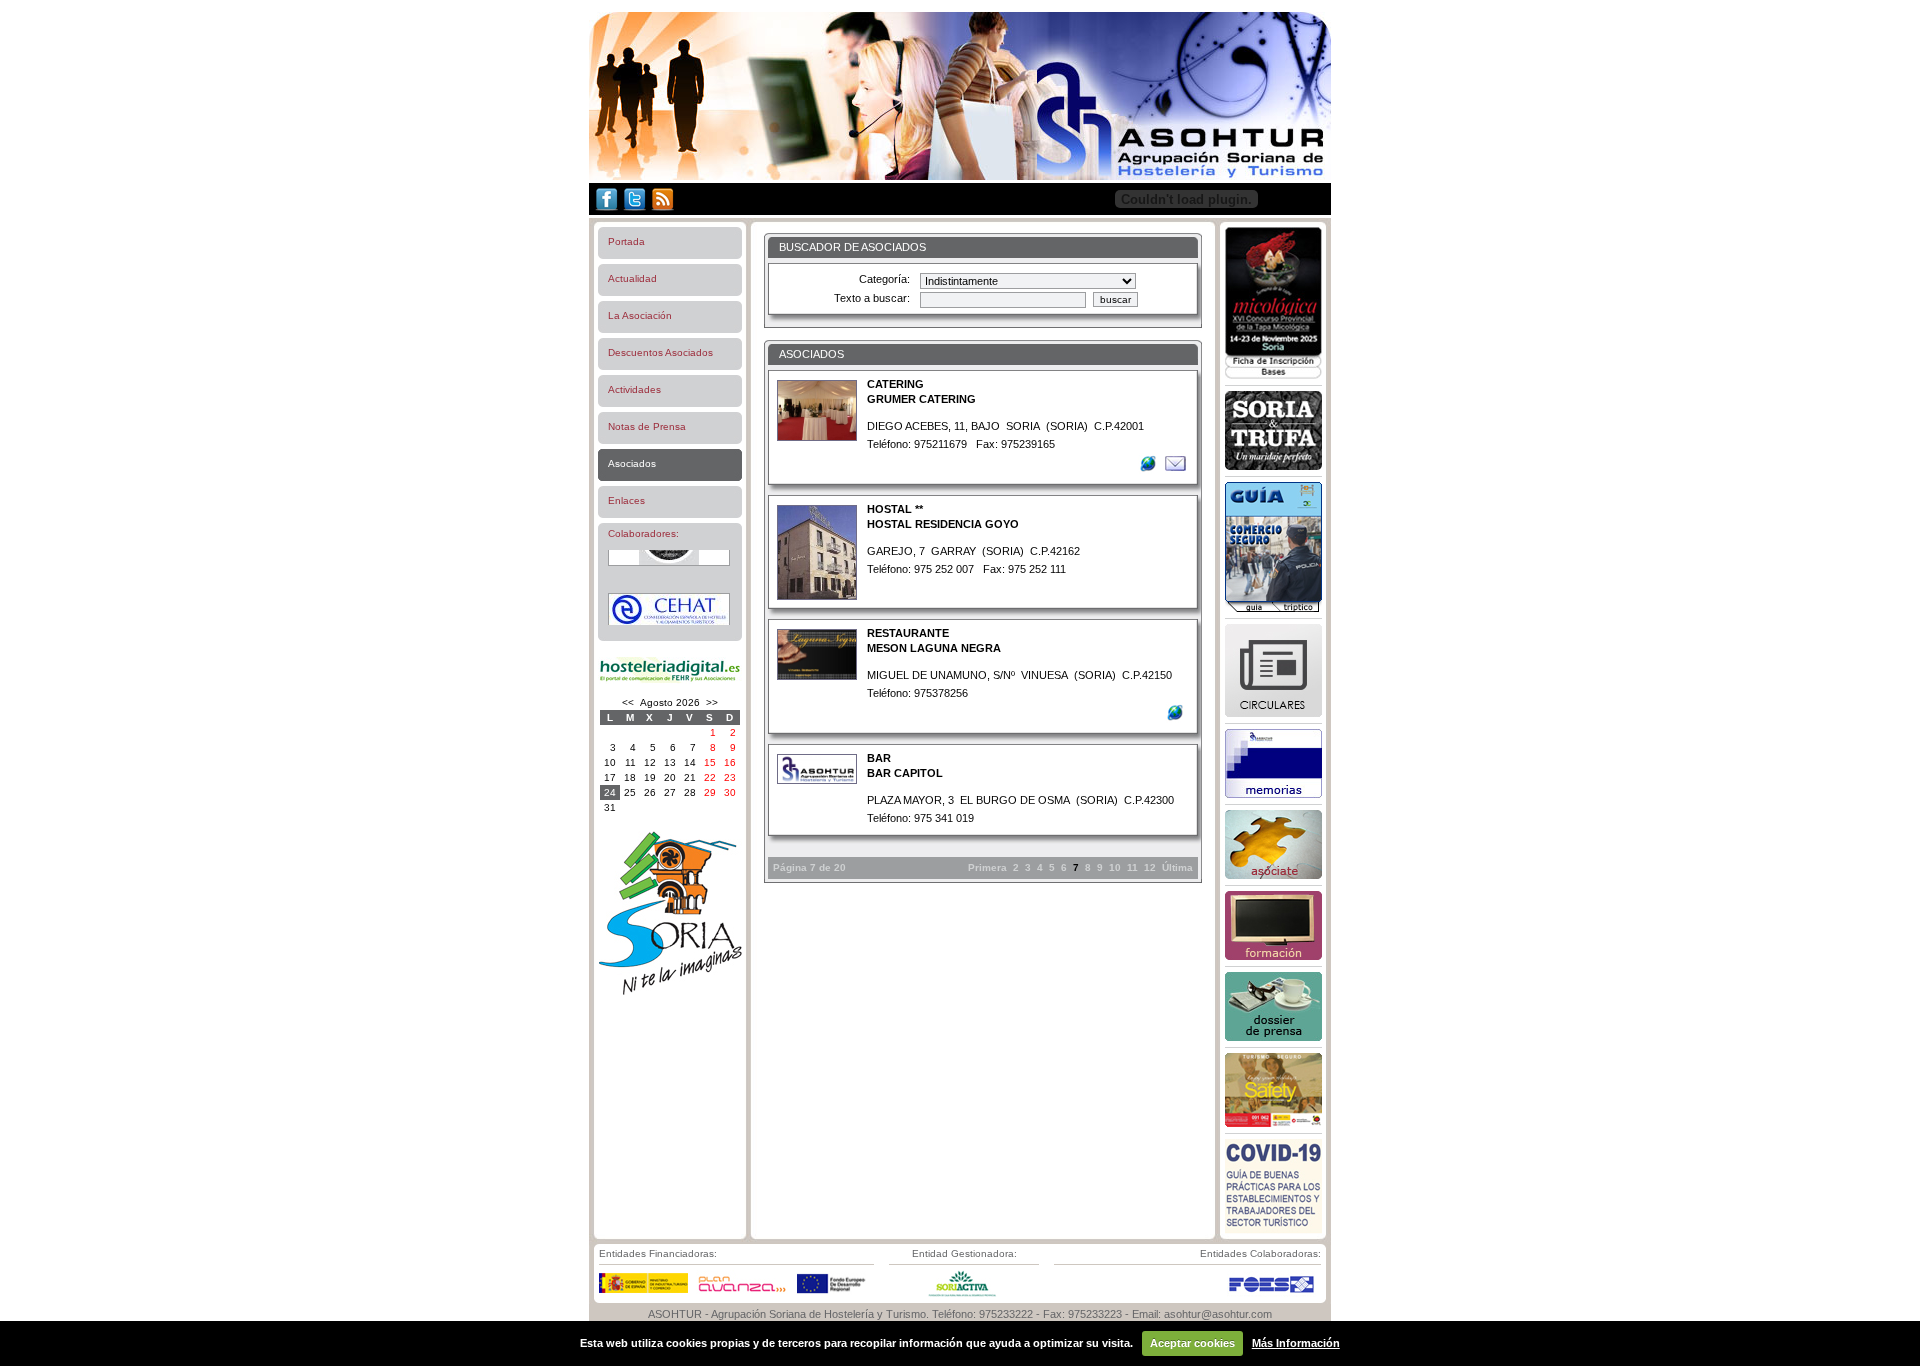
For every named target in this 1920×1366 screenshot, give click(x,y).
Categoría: (884, 279)
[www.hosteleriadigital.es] (670, 680)
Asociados (632, 463)
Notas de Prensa (647, 426)
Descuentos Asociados (660, 352)
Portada (626, 241)
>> (712, 702)
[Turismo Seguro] (1273, 1123)
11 (1132, 867)
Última (1177, 867)
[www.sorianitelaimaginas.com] (670, 991)
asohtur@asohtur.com (1218, 1314)
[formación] (1273, 956)
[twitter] (635, 211)
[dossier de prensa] (1273, 1037)
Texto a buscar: (872, 298)
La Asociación (640, 315)
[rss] (662, 211)
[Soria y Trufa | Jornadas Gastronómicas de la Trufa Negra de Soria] (1273, 466)
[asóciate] (1273, 875)
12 (1150, 867)
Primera (987, 867)
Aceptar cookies (1192, 1343)
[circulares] (1273, 713)
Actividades (634, 389)
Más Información (1296, 1343)
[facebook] (605, 211)
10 (1115, 867)
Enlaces (626, 500)
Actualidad (632, 278)
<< (628, 702)
